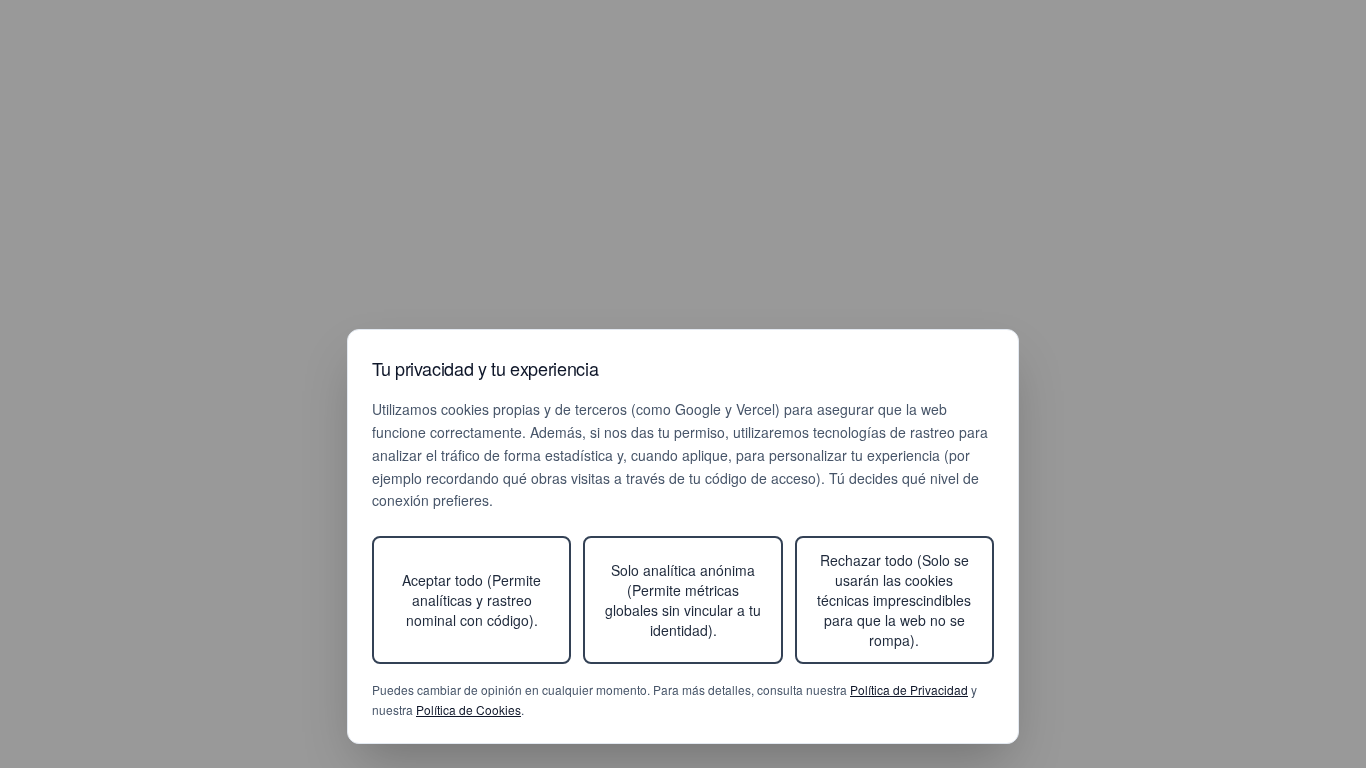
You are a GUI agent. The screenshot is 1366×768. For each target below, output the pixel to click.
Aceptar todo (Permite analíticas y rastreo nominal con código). (471, 600)
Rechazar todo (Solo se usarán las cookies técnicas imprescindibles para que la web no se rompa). (894, 600)
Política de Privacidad (909, 689)
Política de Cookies (468, 709)
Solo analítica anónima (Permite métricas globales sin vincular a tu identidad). (683, 600)
